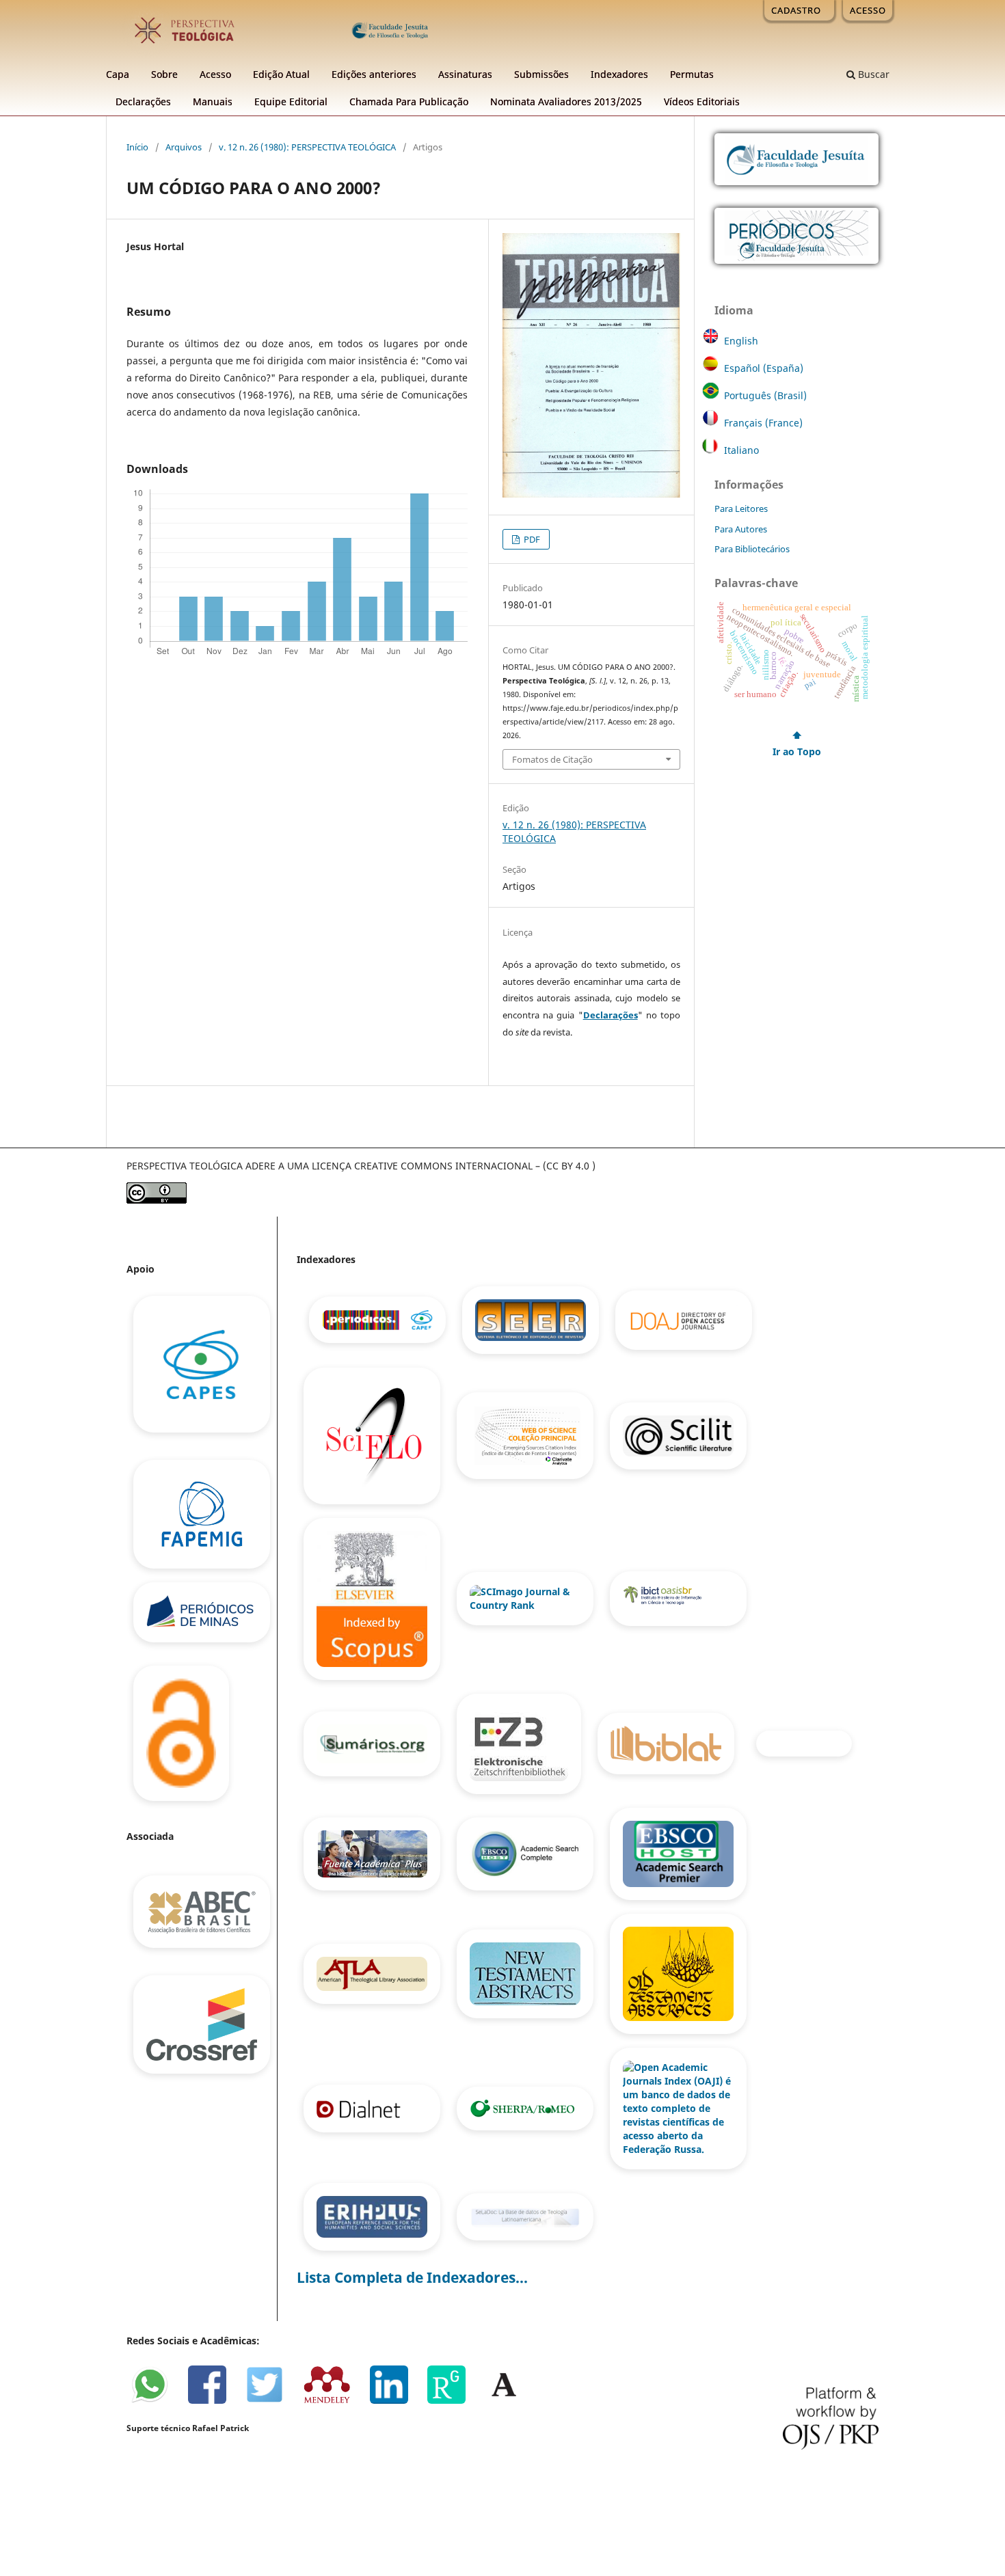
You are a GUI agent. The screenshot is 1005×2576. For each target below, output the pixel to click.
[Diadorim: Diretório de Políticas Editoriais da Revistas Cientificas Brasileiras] (803, 1743)
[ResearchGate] (453, 2401)
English (741, 341)
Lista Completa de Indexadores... (412, 2277)
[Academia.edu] (509, 2401)
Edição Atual (281, 74)
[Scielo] (373, 1435)
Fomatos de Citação (552, 759)
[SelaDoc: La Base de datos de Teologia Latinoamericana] (525, 2215)
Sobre (164, 74)
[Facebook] (214, 2401)
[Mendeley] (334, 2401)
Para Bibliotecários (752, 550)
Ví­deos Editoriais (702, 101)
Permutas (692, 74)
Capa (118, 74)
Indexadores (619, 74)
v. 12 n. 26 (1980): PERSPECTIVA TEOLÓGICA (307, 147)
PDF (531, 539)
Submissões (541, 74)
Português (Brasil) (765, 395)
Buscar (872, 74)
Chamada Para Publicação (409, 101)
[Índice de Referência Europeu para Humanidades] (373, 2215)
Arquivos (184, 147)
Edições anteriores (374, 74)
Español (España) (764, 368)
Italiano (741, 450)
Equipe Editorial (291, 101)
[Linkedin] (396, 2401)
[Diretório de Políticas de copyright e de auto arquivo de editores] (526, 2107)
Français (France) (763, 423)
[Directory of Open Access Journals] (684, 1319)
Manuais (213, 101)
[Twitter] (271, 2401)
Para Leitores (741, 509)
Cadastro (796, 10)
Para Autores (741, 529)
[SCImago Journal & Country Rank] (526, 1598)
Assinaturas (465, 74)
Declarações (143, 101)
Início (137, 147)
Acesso (215, 74)
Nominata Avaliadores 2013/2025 (566, 101)
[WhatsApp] (156, 2401)
